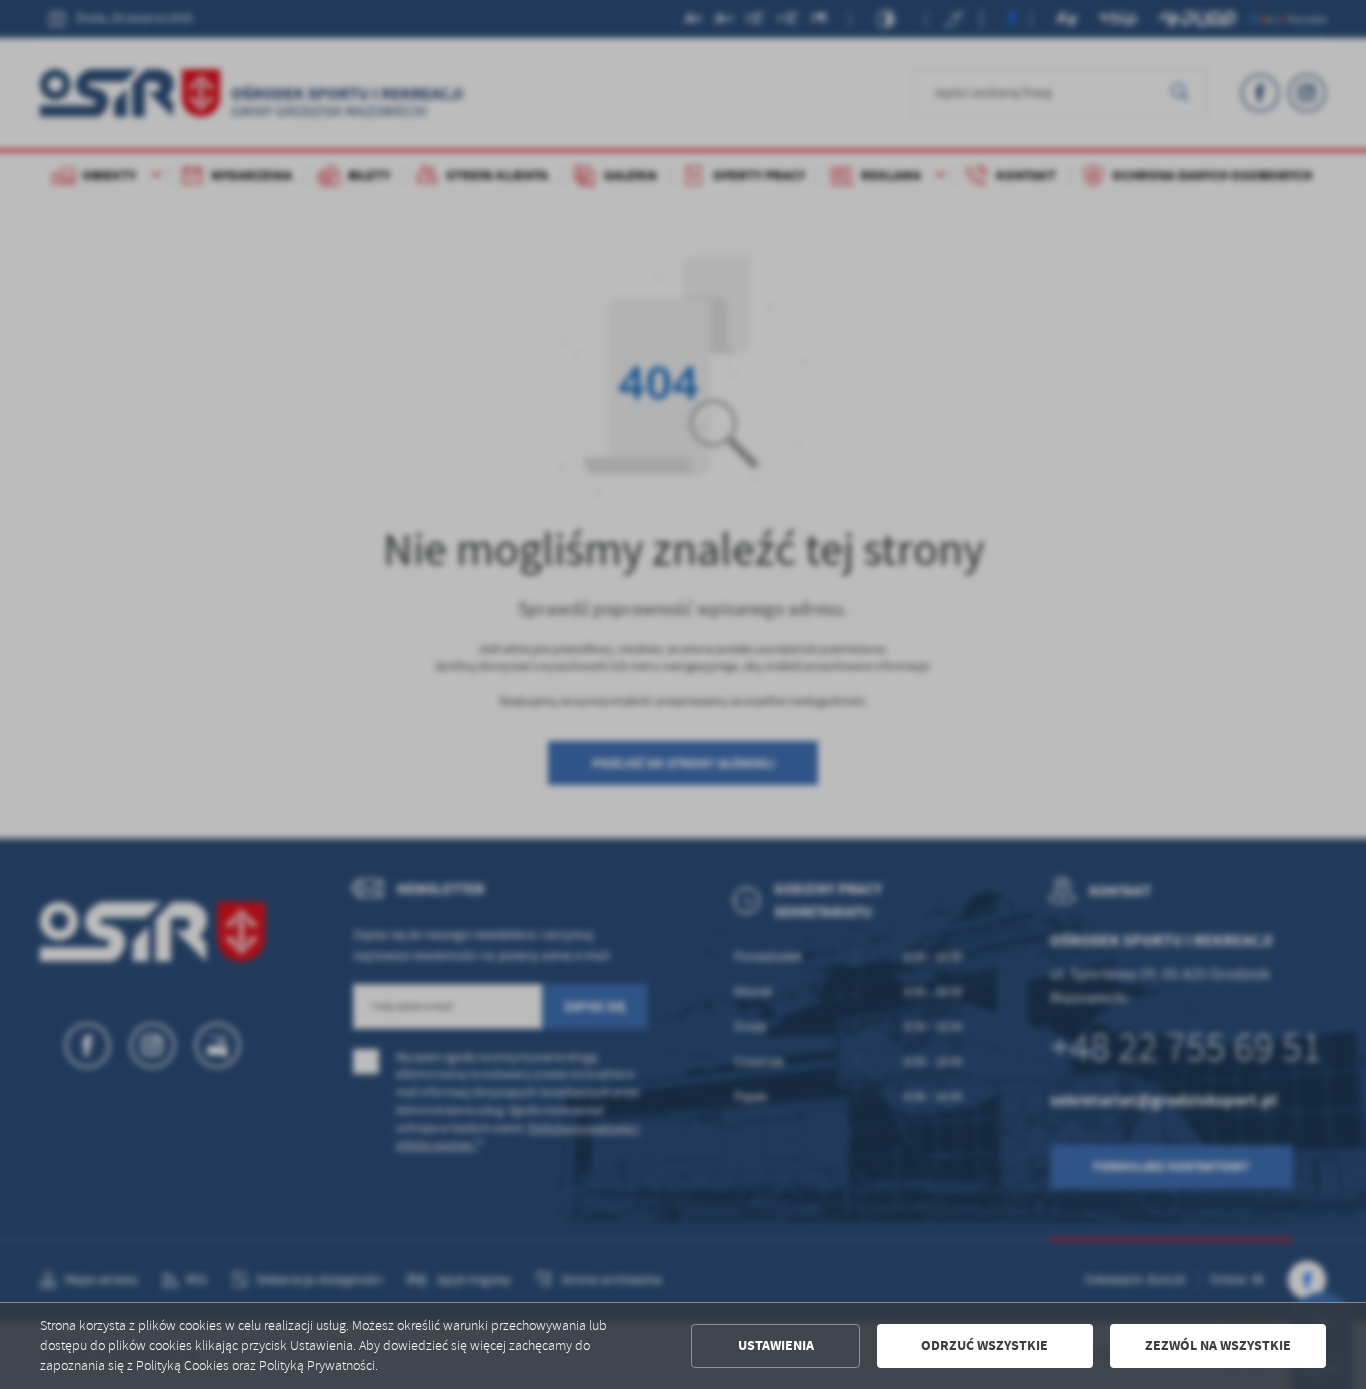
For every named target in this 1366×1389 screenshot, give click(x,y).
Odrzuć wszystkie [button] (984, 1345)
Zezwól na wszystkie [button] (1218, 1345)
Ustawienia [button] (776, 1345)
